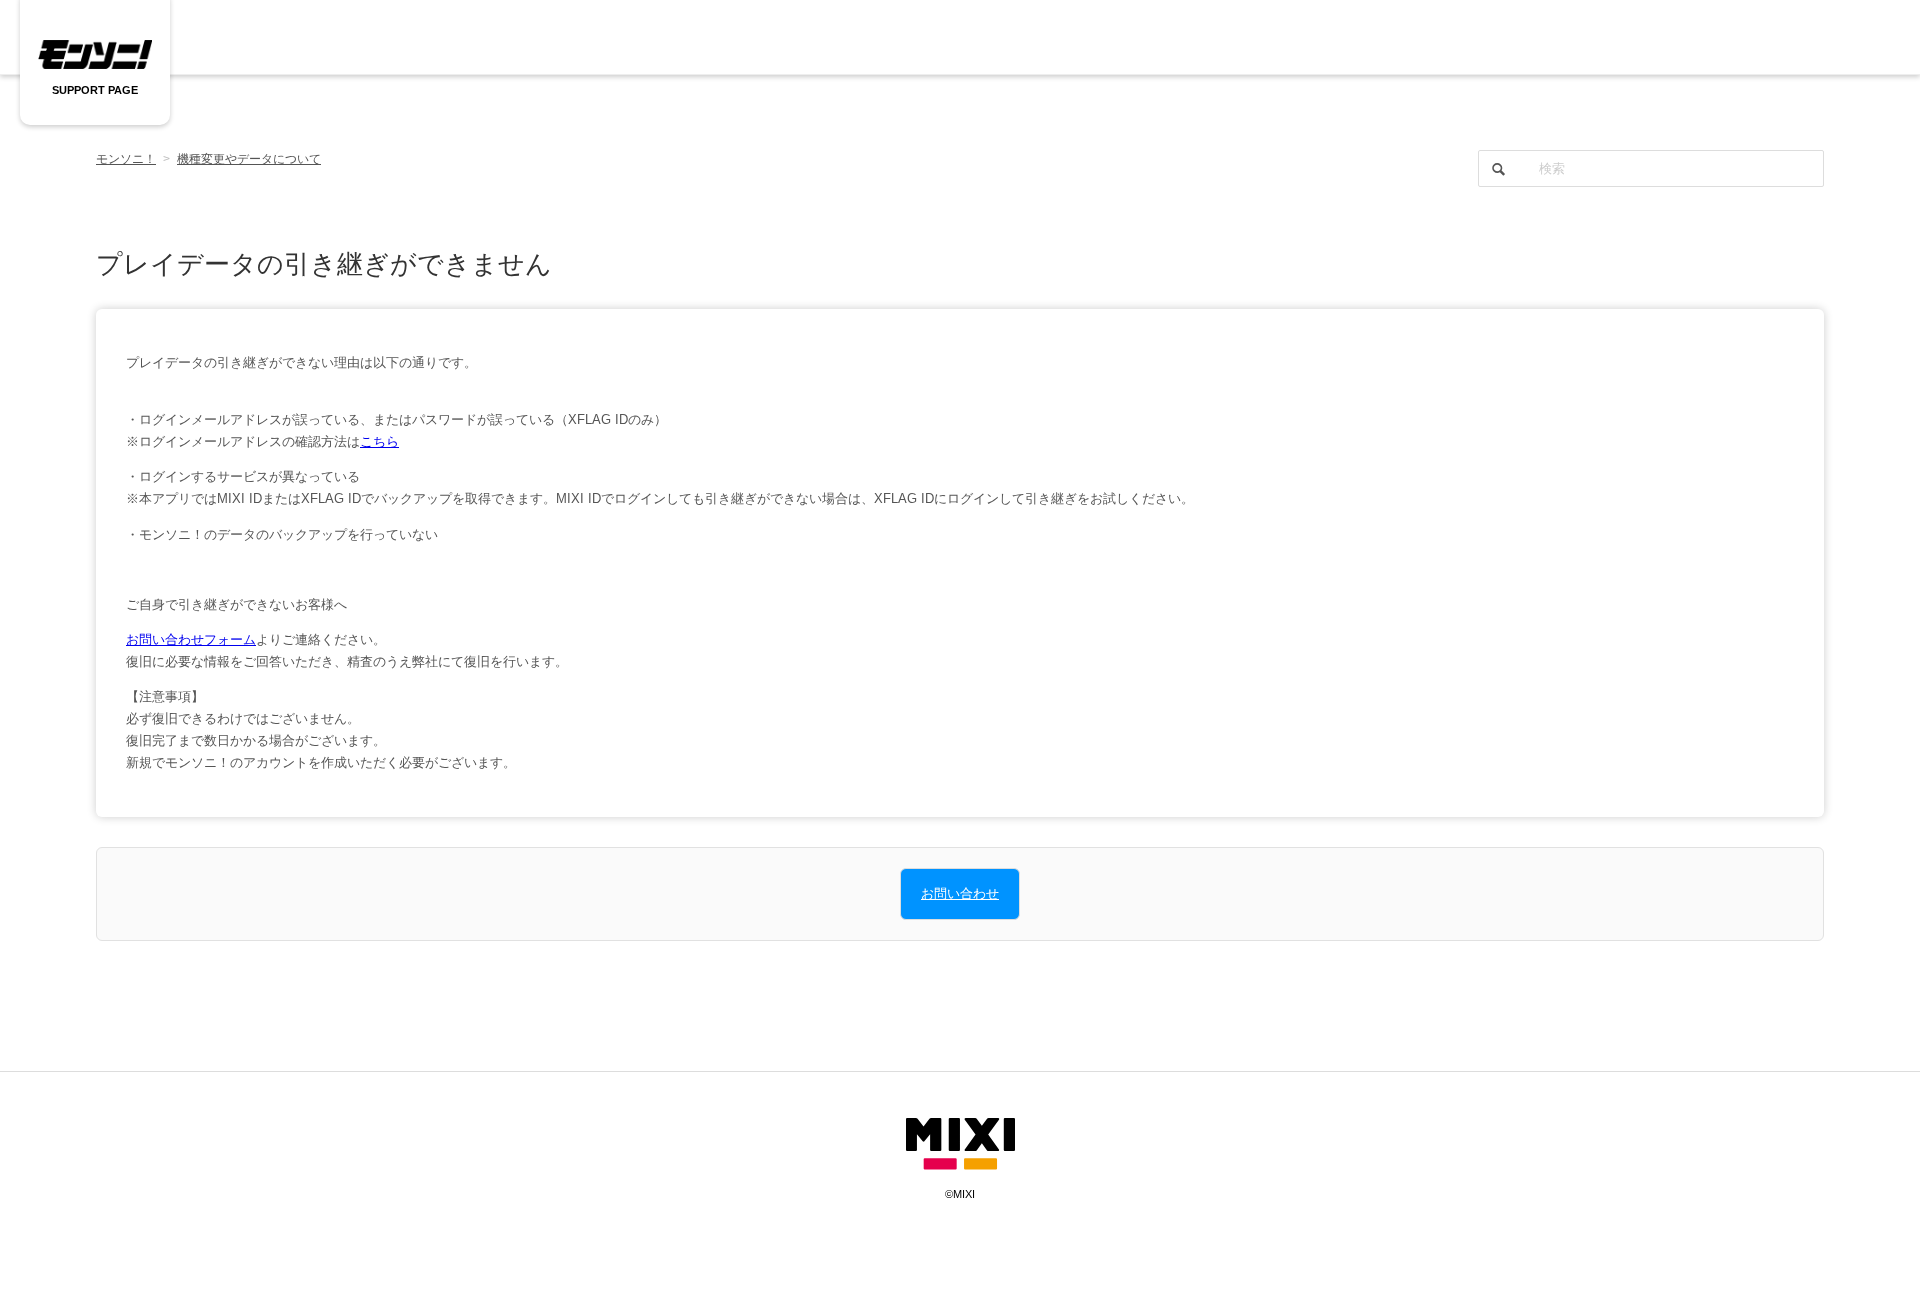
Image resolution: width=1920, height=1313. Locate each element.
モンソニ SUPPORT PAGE (95, 55)
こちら (379, 441)
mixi (960, 1144)
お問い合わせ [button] (960, 893)
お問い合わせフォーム (191, 639)
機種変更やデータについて (249, 159)
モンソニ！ (126, 159)
